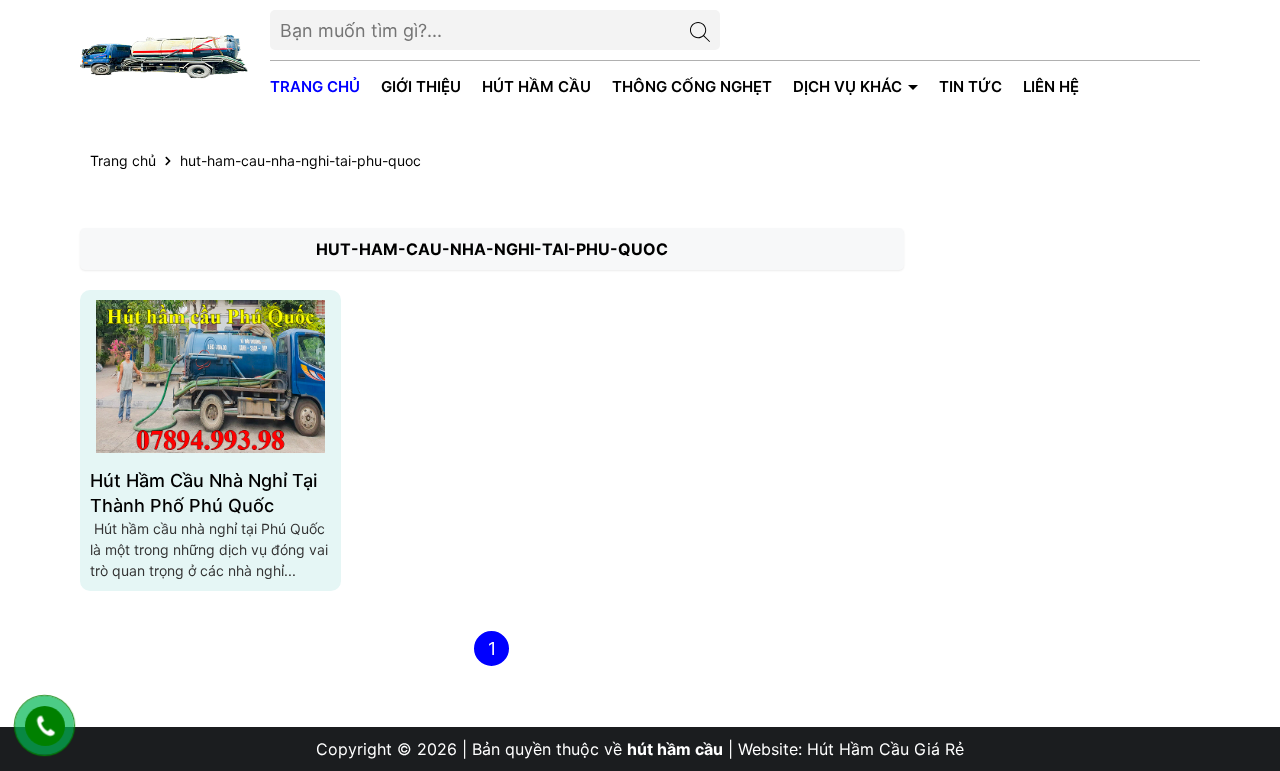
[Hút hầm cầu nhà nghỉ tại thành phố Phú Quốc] (210, 376)
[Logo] (165, 55)
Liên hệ (1051, 86)
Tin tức (970, 86)
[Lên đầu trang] (1245, 651)
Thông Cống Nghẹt (692, 86)
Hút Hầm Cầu (536, 86)
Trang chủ (315, 86)
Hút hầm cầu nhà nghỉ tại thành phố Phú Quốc (203, 493)
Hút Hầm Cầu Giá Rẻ (885, 749)
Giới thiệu (421, 86)
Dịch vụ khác (849, 86)
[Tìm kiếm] (700, 30)
